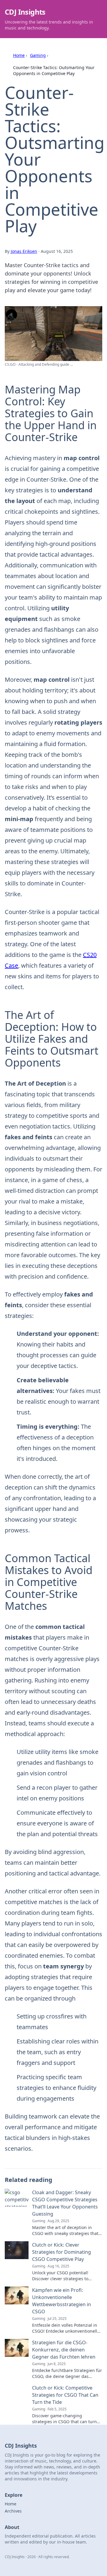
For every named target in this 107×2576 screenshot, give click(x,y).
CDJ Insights (25, 12)
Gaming (38, 55)
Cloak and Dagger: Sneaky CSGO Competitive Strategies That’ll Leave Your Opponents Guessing (65, 2203)
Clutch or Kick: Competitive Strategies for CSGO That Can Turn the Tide (65, 2395)
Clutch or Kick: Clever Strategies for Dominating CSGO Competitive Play (62, 2252)
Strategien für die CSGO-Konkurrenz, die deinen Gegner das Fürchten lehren (64, 2350)
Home (19, 55)
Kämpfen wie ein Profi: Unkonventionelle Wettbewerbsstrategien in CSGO (62, 2301)
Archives (13, 2511)
